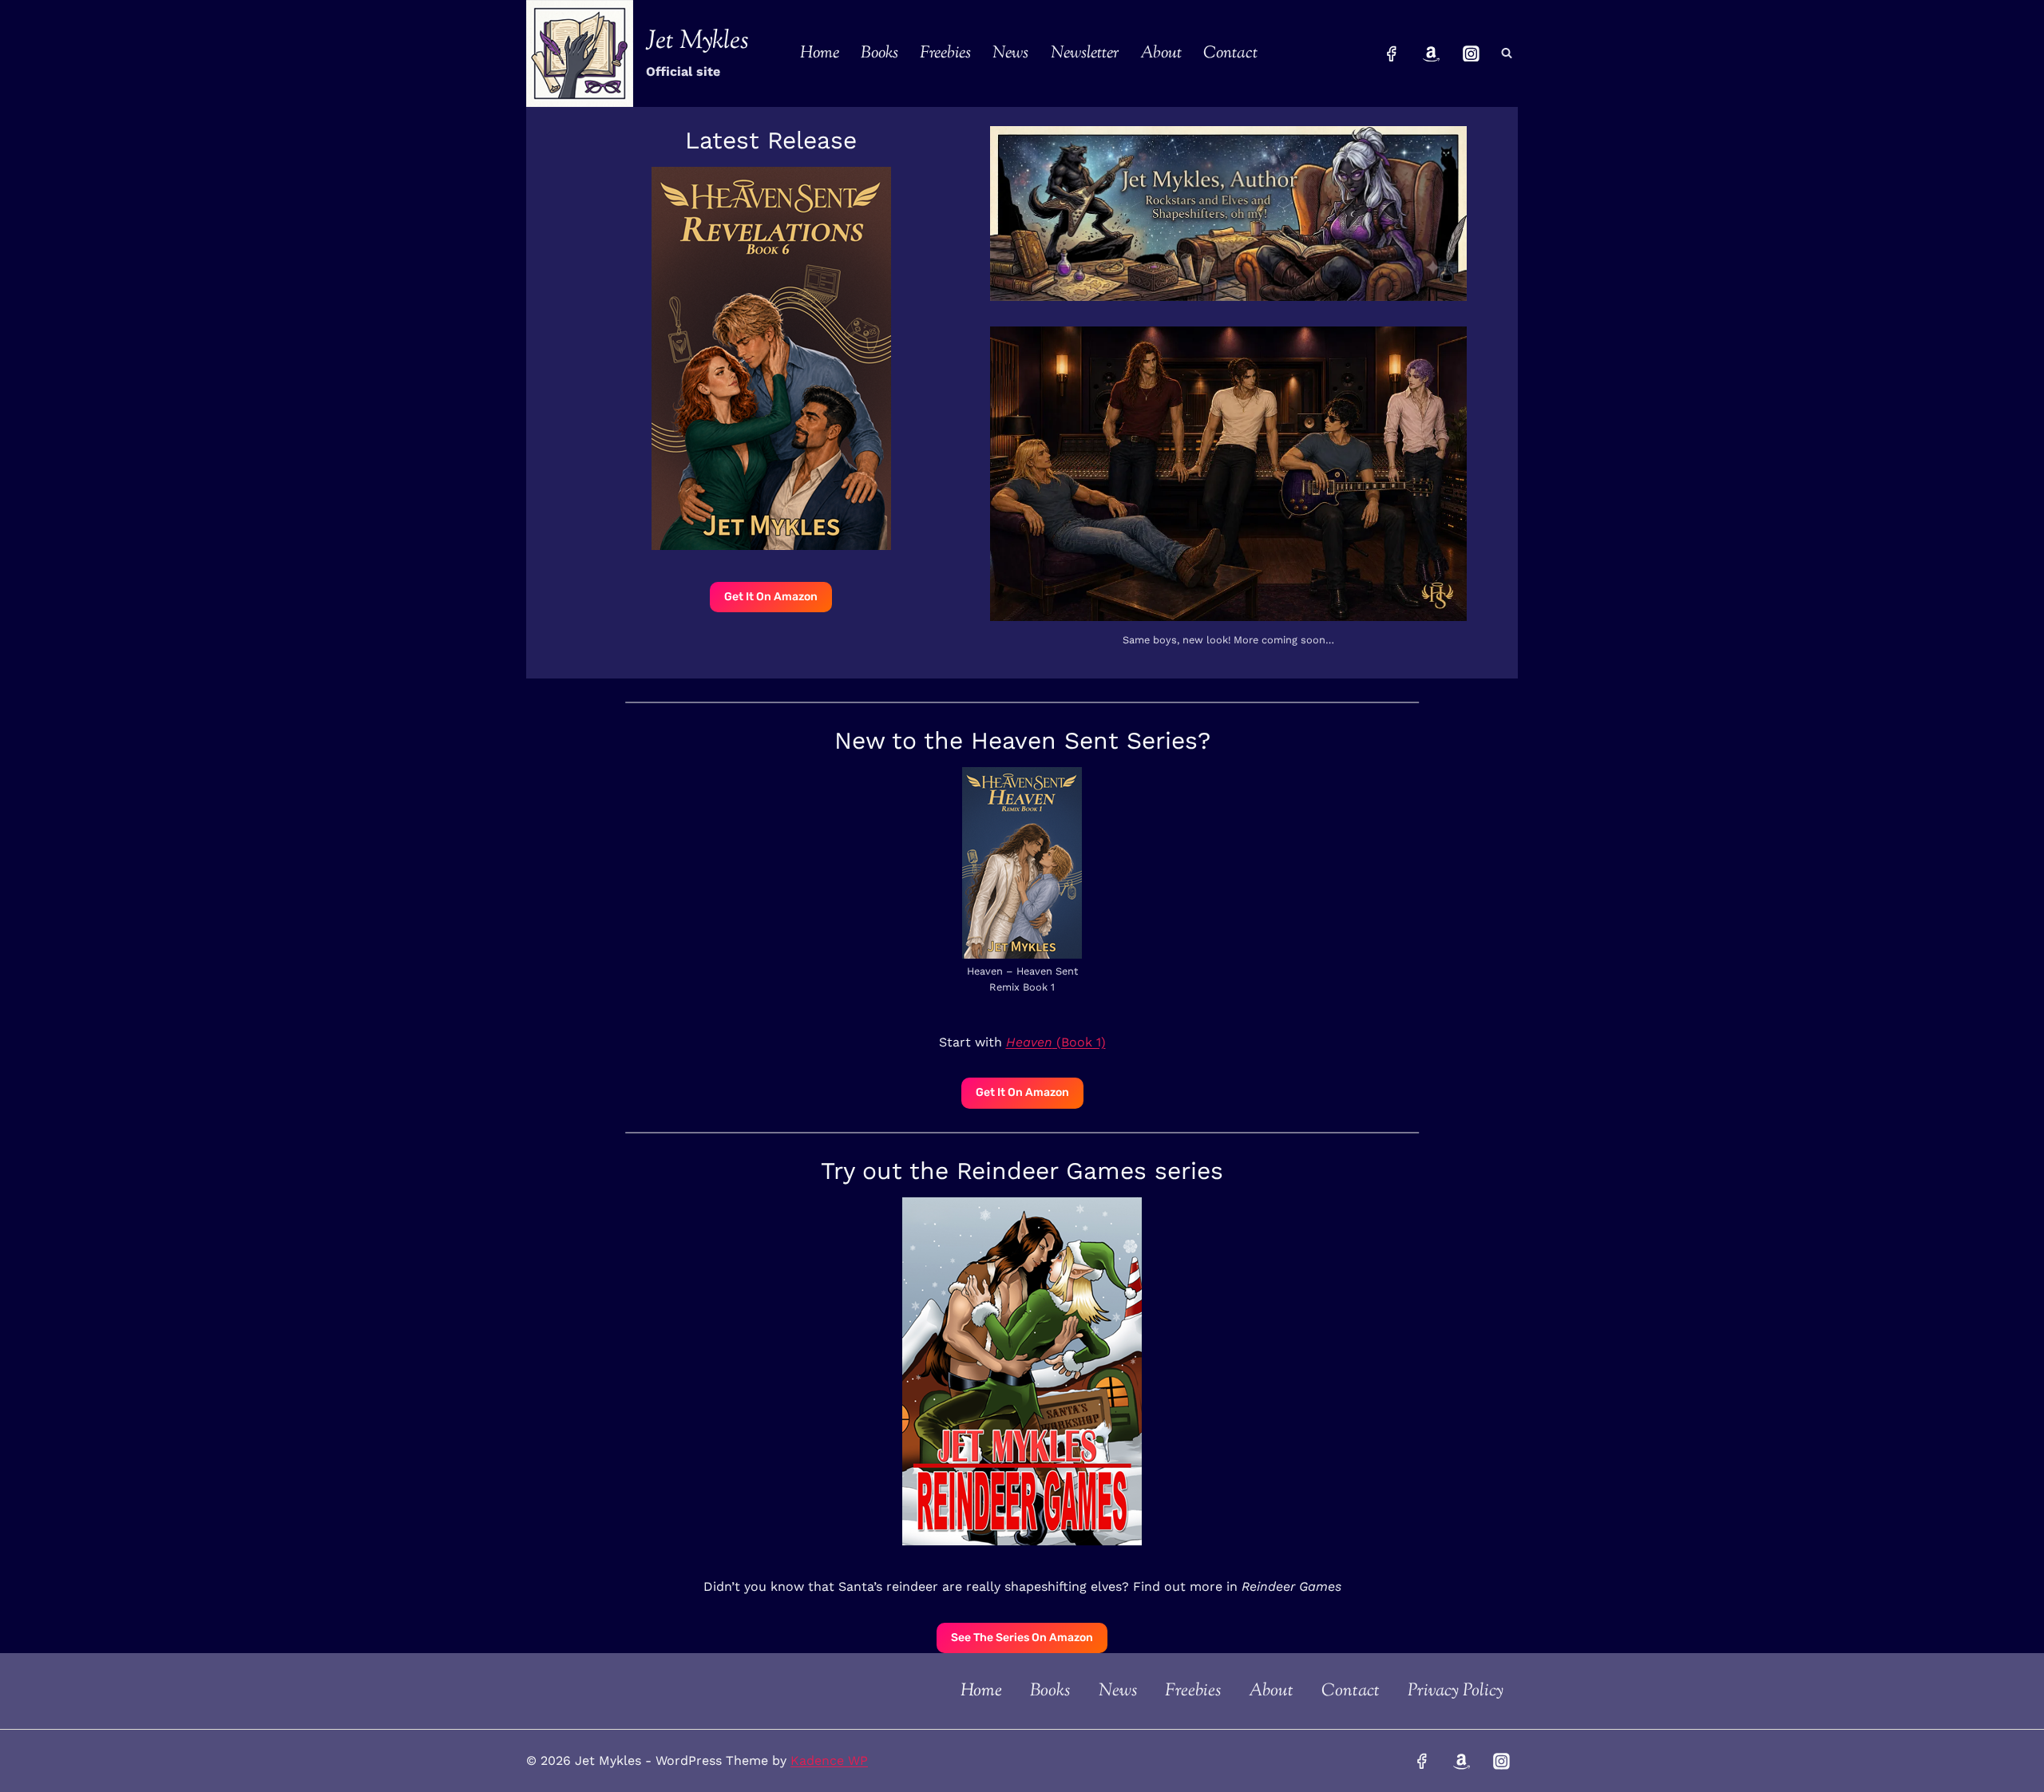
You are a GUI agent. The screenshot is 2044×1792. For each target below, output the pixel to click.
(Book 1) (1056, 1042)
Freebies (945, 53)
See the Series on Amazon (1022, 1638)
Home (820, 53)
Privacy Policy (1456, 1691)
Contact (1230, 53)
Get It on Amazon (1022, 1092)
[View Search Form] (1507, 53)
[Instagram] (1471, 53)
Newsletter (1085, 53)
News (1010, 53)
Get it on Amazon (771, 597)
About (1161, 53)
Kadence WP (829, 1760)
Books (879, 53)
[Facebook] (1392, 53)
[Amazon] (1432, 53)
